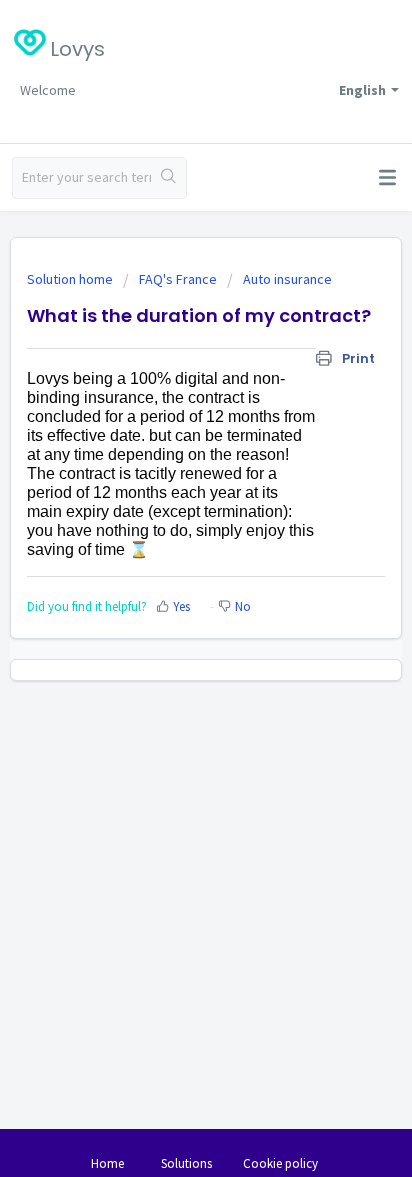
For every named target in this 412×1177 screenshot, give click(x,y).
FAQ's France (178, 279)
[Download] (169, 577)
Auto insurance (287, 279)
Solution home (71, 279)
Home (107, 1163)
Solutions (186, 1163)
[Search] (168, 178)
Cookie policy (280, 1163)
